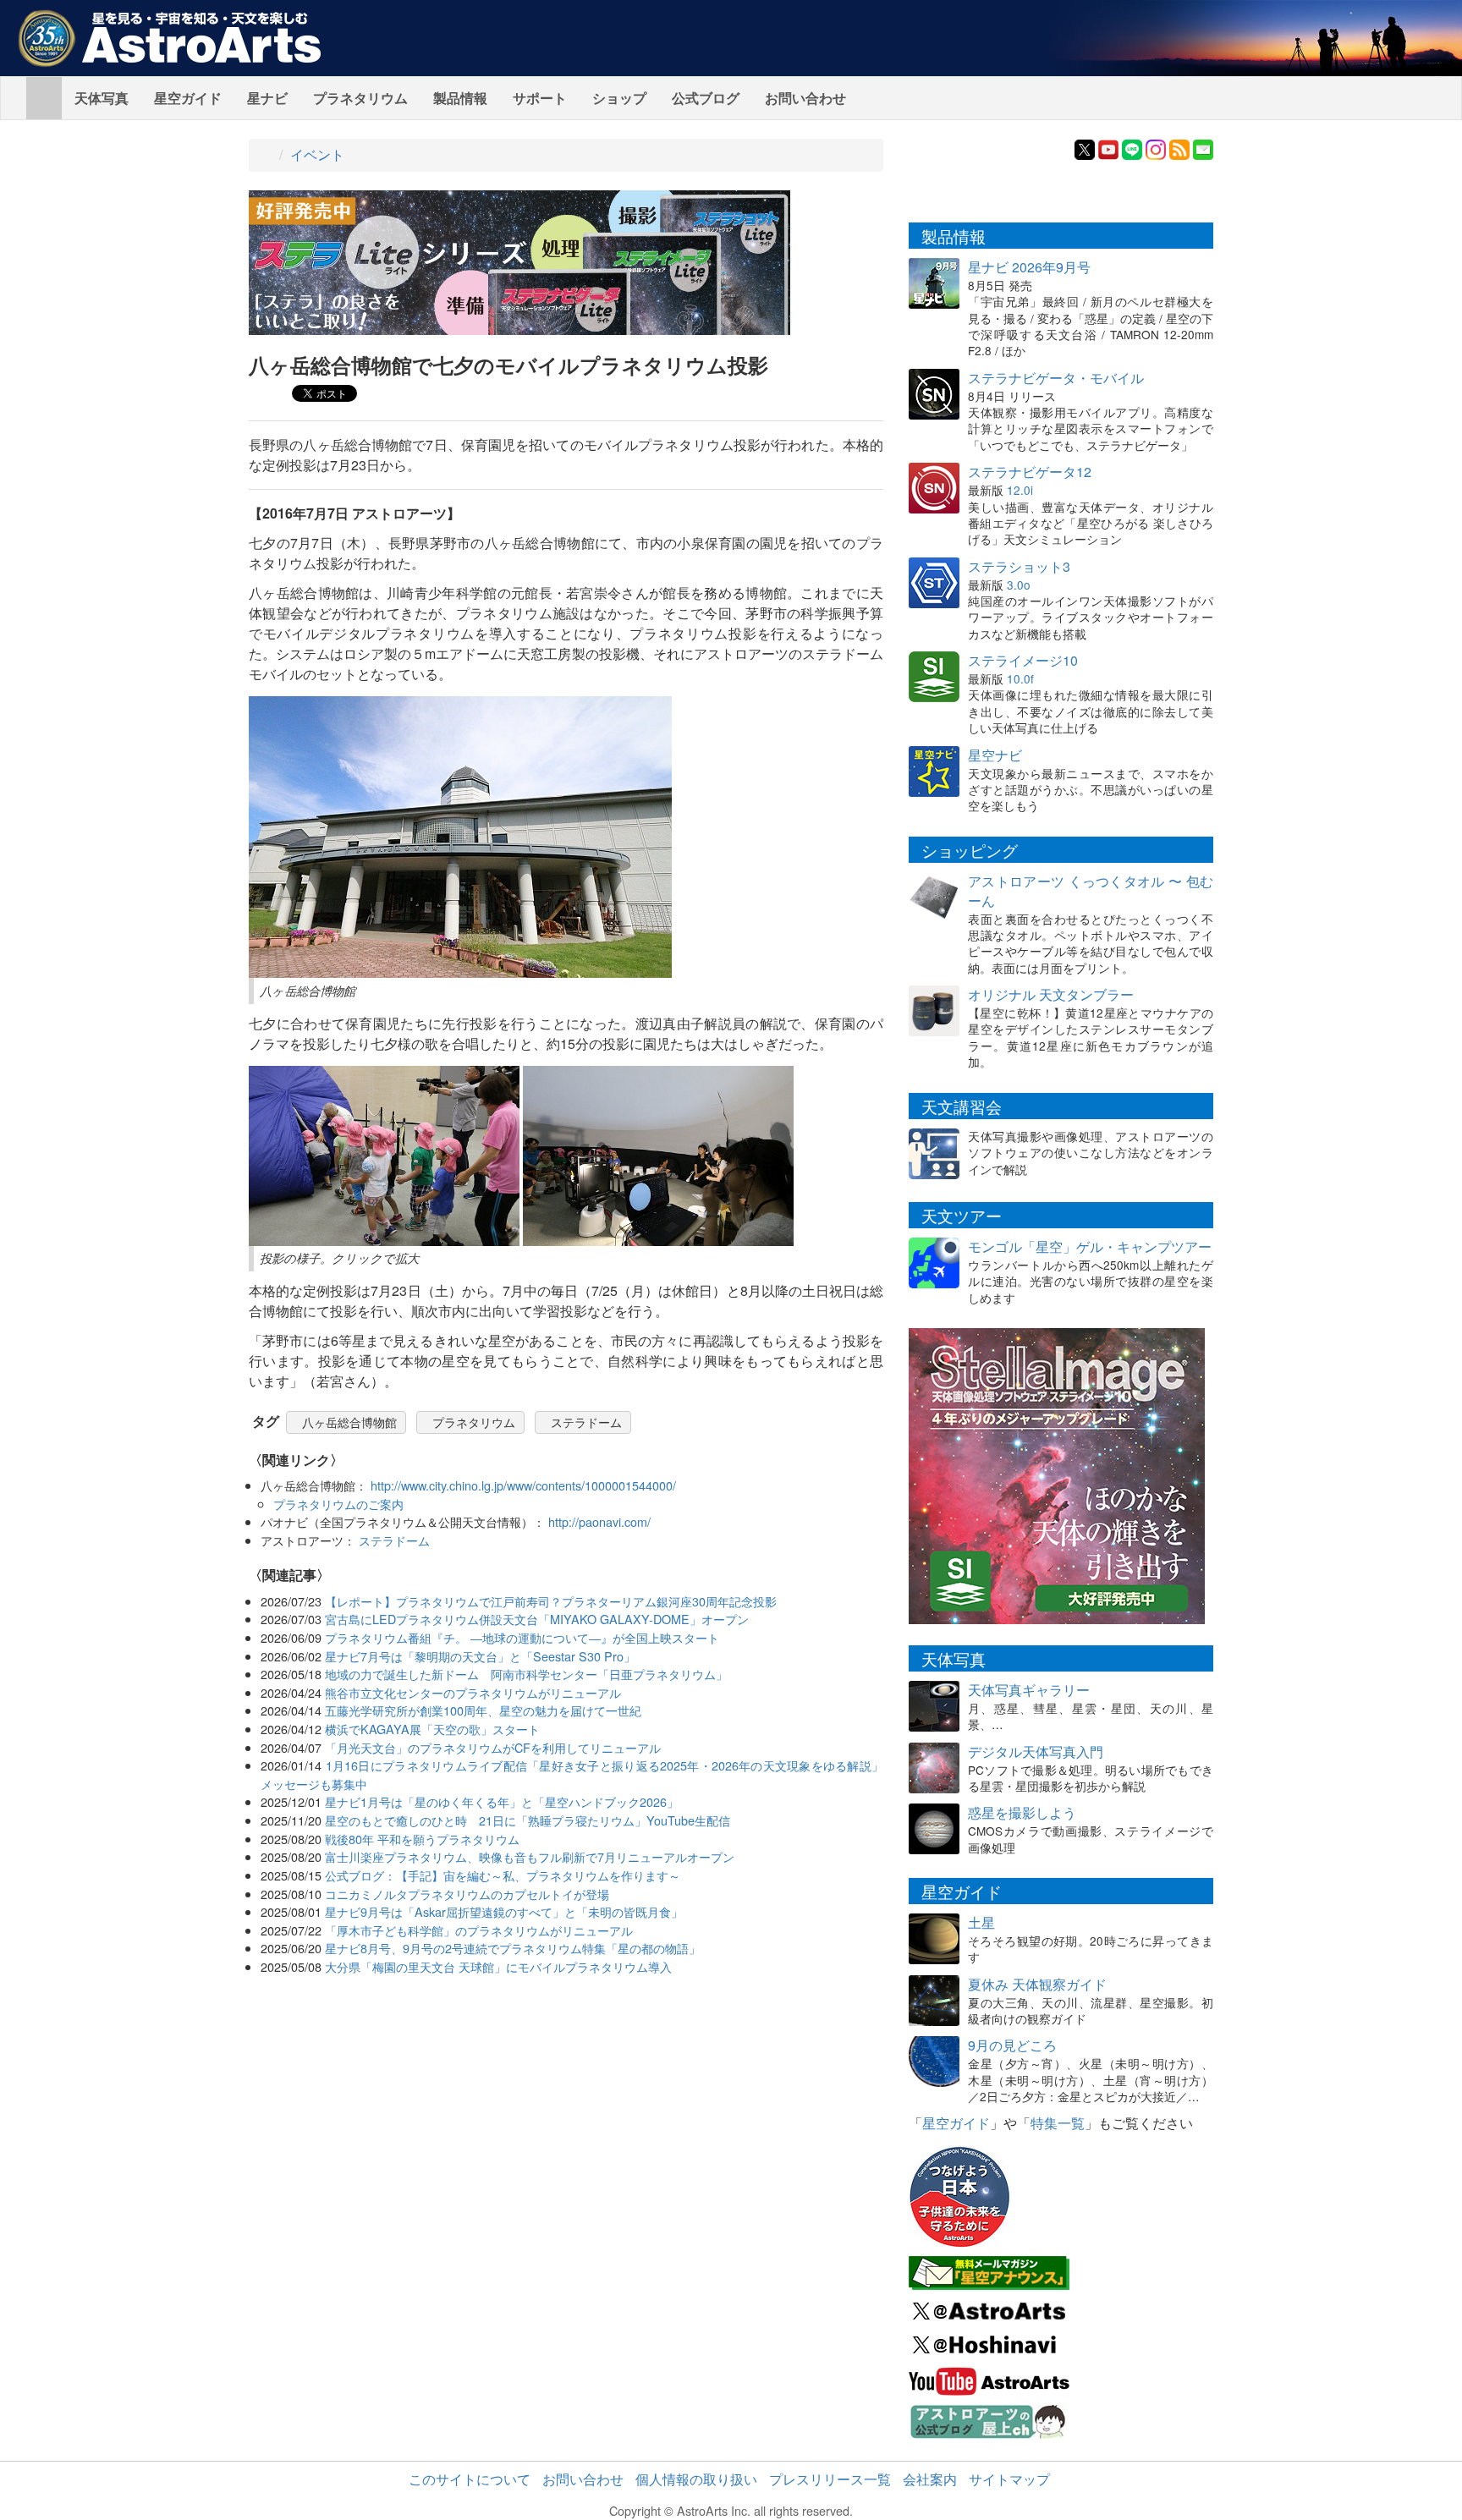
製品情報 (460, 98)
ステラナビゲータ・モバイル (1056, 378)
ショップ (619, 98)
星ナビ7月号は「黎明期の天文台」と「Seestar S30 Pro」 (480, 1656)
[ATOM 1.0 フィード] (1179, 148)
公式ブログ (706, 98)
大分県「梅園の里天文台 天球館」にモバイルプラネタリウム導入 (498, 1966)
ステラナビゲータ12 (1030, 472)
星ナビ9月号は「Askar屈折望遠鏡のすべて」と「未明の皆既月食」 (504, 1911)
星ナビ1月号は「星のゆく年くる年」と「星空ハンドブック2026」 (502, 1801)
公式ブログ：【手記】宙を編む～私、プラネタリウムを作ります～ (503, 1875)
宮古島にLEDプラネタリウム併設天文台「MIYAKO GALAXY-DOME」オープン (537, 1619)
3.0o (1019, 585)
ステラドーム (586, 1422)
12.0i (1020, 490)
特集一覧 (1058, 2123)
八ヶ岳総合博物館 (349, 1422)
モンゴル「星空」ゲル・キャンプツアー (1090, 1246)
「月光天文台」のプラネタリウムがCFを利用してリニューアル (493, 1747)
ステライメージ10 (1023, 660)
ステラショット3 (1019, 566)
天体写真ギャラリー (1029, 1690)
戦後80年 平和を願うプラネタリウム (422, 1839)
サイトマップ (1009, 2479)
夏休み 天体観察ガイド (1037, 1984)
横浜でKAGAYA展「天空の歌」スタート (432, 1729)
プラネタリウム (360, 98)
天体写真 (102, 98)
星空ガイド (188, 98)
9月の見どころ (1012, 2045)
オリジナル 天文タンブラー (1051, 994)
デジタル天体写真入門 (1036, 1751)
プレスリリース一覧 (830, 2479)
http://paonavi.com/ (599, 1521)
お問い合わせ (805, 98)
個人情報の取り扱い (696, 2479)
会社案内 (930, 2479)
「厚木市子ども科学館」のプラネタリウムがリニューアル (479, 1930)
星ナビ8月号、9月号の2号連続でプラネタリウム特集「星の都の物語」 (513, 1948)
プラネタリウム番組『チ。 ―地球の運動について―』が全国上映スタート (522, 1637)
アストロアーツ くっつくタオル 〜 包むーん (1091, 891)
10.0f (1020, 678)
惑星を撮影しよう (1022, 1812)
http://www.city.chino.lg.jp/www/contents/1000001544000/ (523, 1485)
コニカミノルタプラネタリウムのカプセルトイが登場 (467, 1894)
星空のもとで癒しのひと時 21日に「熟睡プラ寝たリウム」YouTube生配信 (528, 1820)
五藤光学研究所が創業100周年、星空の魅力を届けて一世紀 (483, 1710)
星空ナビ (995, 755)
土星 (981, 1922)
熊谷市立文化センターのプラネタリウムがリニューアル (473, 1692)
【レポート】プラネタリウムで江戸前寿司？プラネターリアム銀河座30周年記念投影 (551, 1601)
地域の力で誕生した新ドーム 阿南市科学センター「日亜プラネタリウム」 (526, 1674)
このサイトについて (470, 2479)
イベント (317, 154)
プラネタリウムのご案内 (338, 1504)
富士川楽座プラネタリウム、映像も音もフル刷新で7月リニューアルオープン (530, 1856)
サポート (540, 98)
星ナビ (267, 98)
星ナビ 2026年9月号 (1029, 267)
